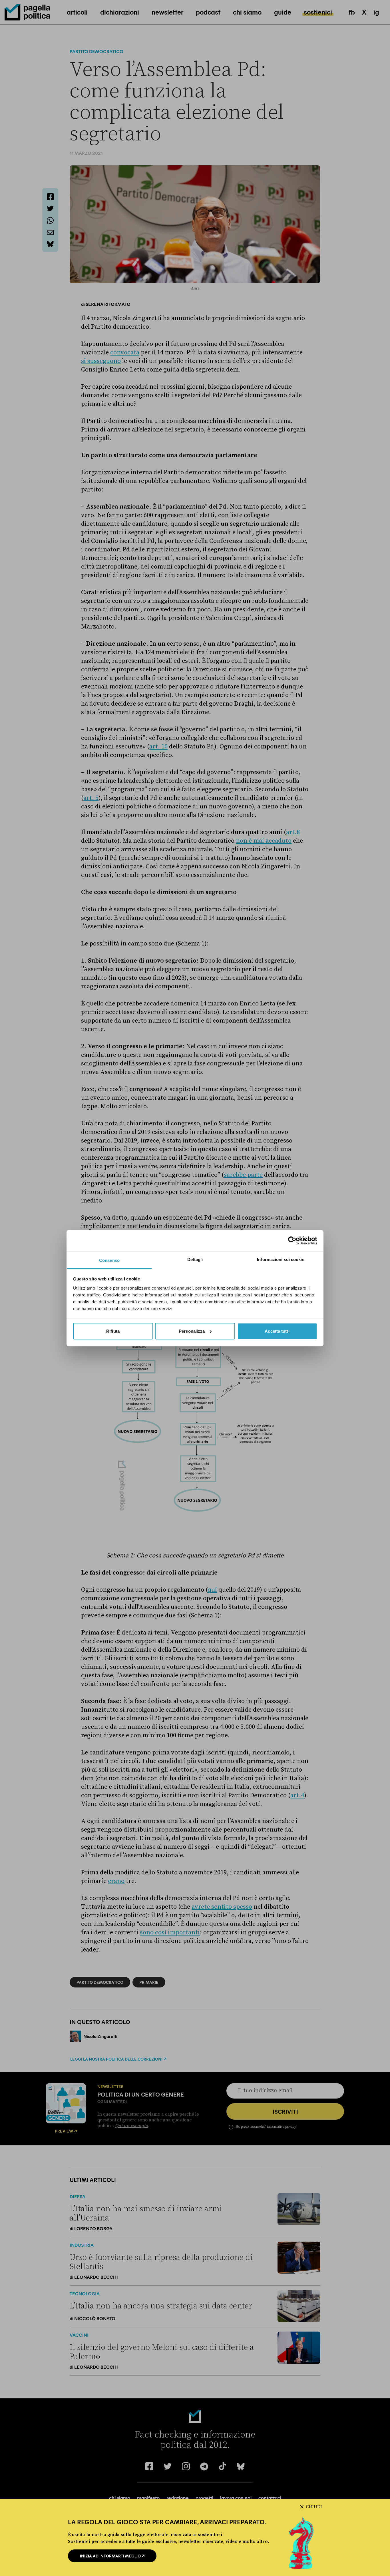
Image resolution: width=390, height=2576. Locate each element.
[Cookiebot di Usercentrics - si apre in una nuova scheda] (292, 1241)
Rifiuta (113, 1331)
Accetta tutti (277, 1331)
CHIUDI (314, 2507)
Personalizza (192, 1331)
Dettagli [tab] (195, 1259)
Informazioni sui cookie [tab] (281, 1259)
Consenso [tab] (109, 1260)
